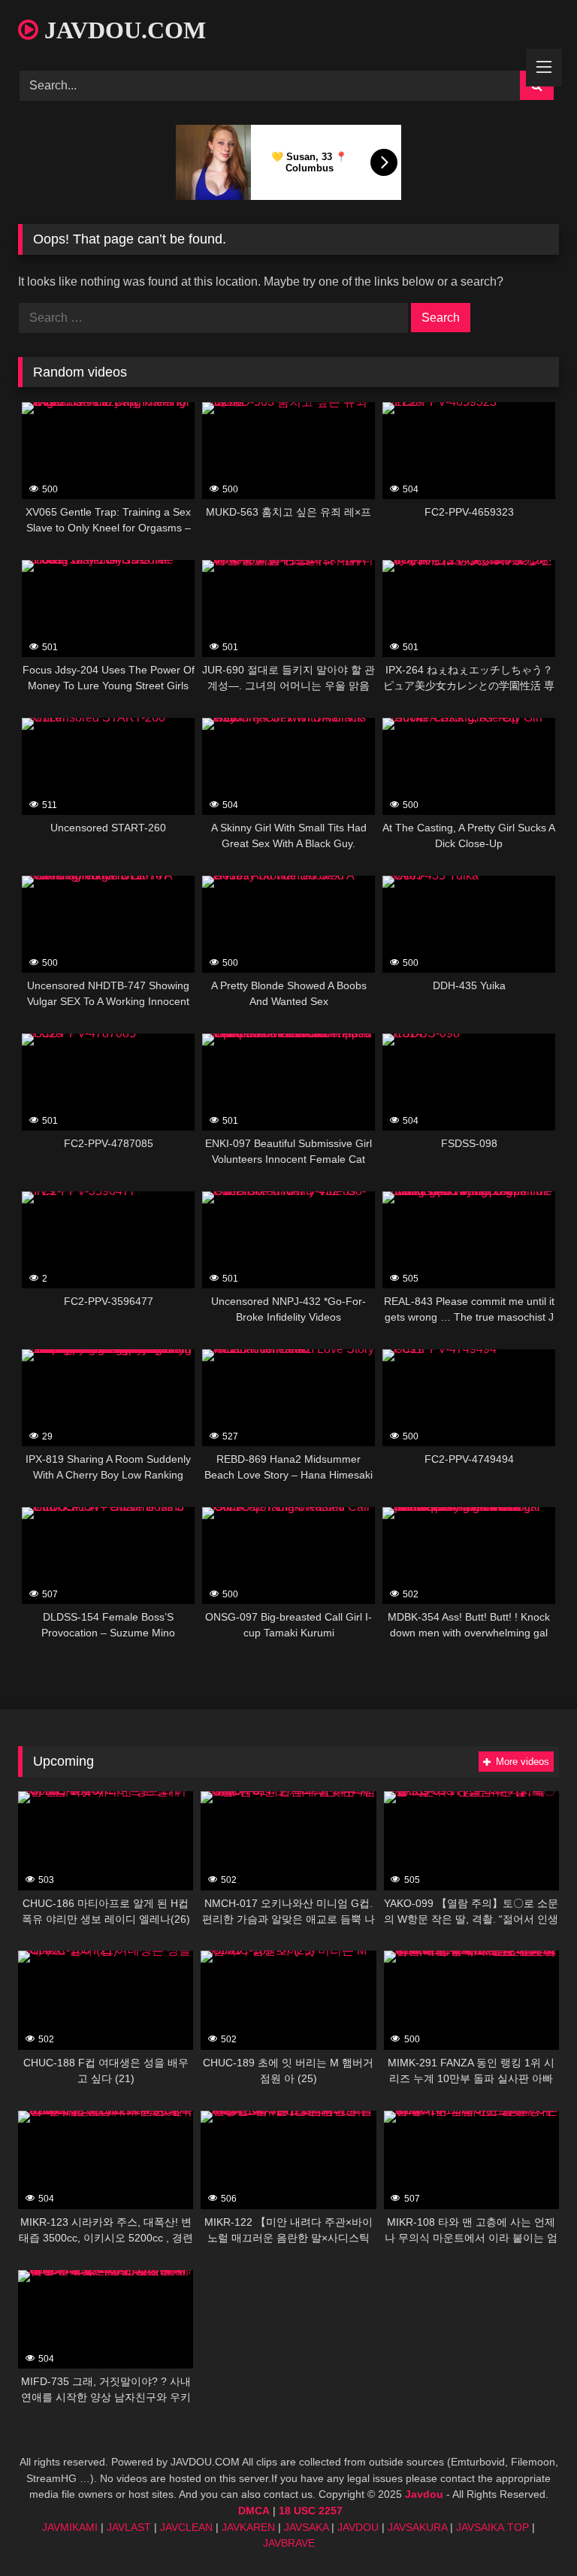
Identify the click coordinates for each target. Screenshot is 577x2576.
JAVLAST (129, 2527)
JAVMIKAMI (70, 2527)
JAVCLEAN (186, 2527)
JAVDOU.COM (122, 30)
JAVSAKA (306, 2527)
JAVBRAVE (289, 2543)
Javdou (424, 2494)
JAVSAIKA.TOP (492, 2527)
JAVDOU (358, 2527)
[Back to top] (530, 2531)
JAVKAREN (248, 2527)
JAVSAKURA (417, 2527)
